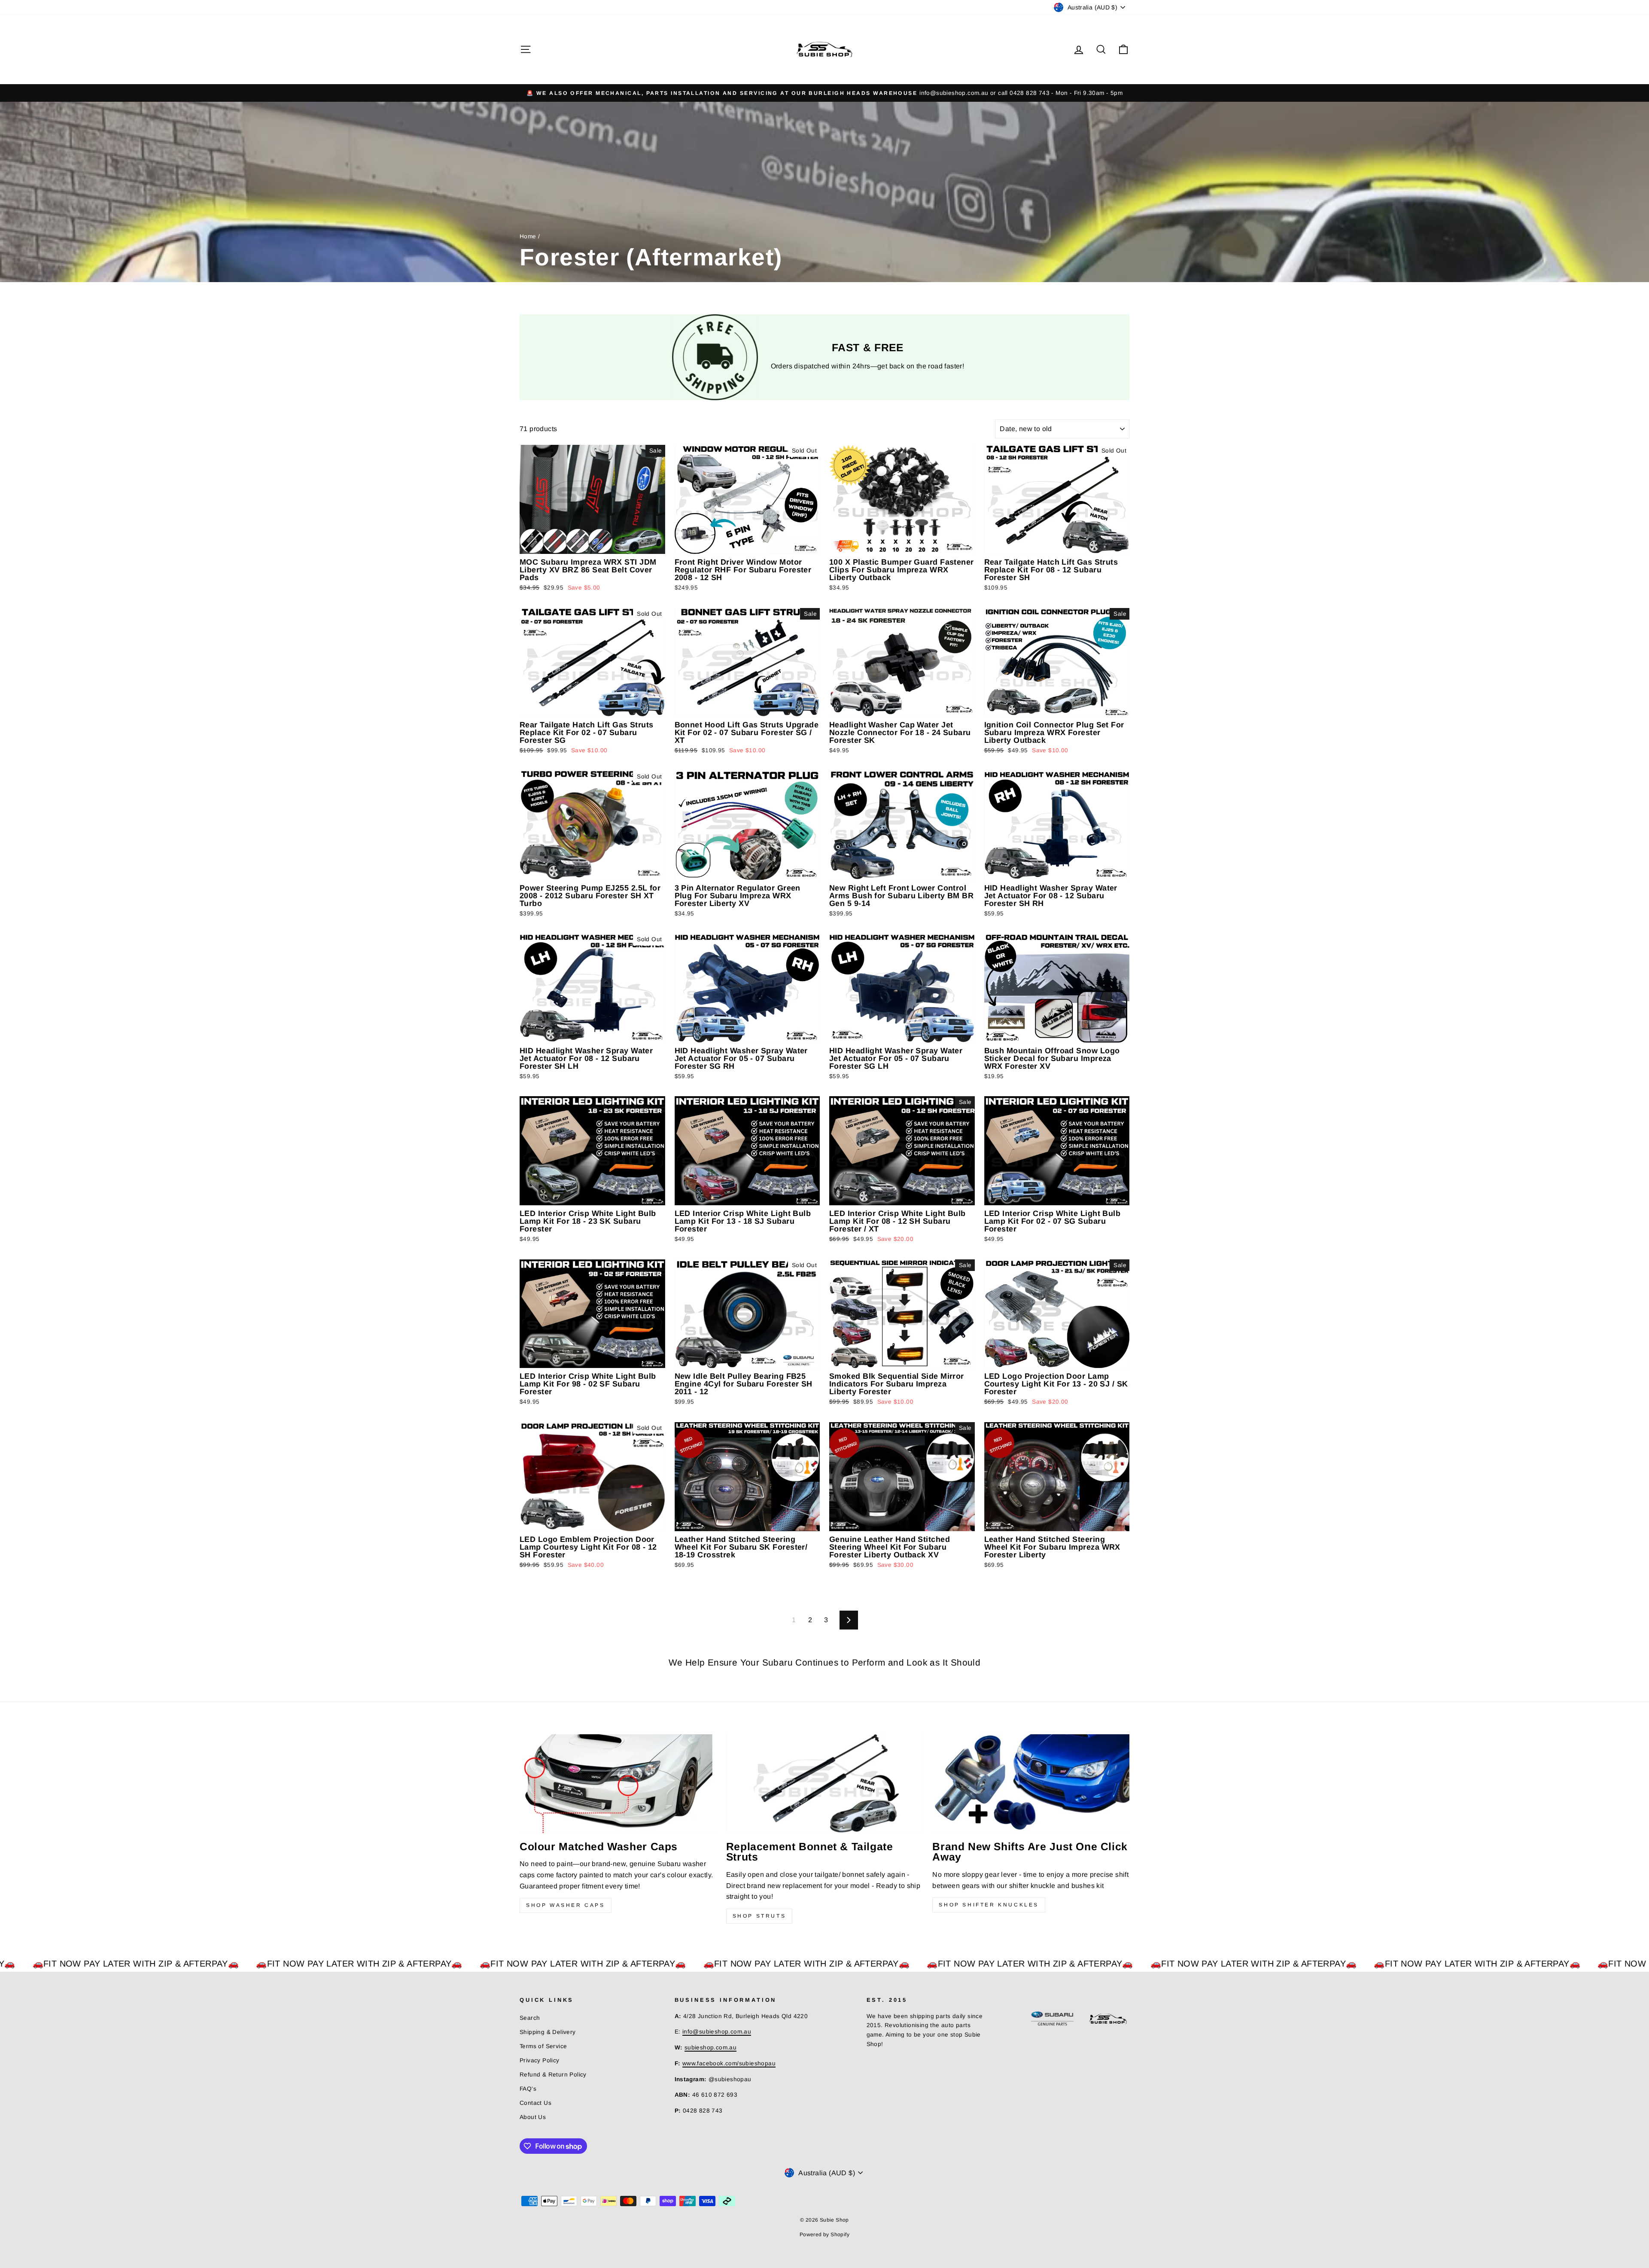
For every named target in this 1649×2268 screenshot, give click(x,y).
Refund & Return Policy (553, 2075)
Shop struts (759, 1916)
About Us (533, 2117)
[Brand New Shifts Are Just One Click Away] (1031, 1783)
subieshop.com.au (710, 2048)
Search (530, 2018)
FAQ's (528, 2089)
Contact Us (535, 2103)
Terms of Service (543, 2046)
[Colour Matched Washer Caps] (618, 1783)
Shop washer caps (566, 1905)
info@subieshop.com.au (717, 2032)
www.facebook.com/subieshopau (729, 2063)
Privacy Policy (540, 2060)
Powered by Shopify (824, 2235)
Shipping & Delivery (548, 2032)
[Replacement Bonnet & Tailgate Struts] (825, 1783)
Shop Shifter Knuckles (989, 1905)
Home (528, 236)
